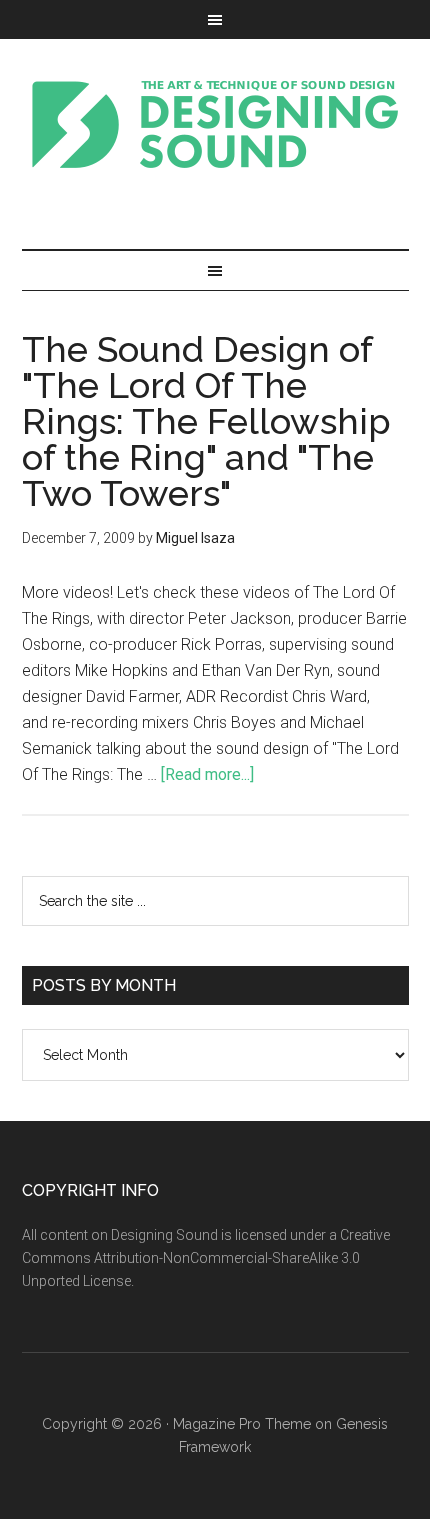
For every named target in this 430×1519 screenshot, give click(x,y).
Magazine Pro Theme (242, 1424)
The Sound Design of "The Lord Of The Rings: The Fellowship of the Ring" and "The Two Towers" (206, 421)
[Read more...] (207, 774)
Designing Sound (215, 124)
